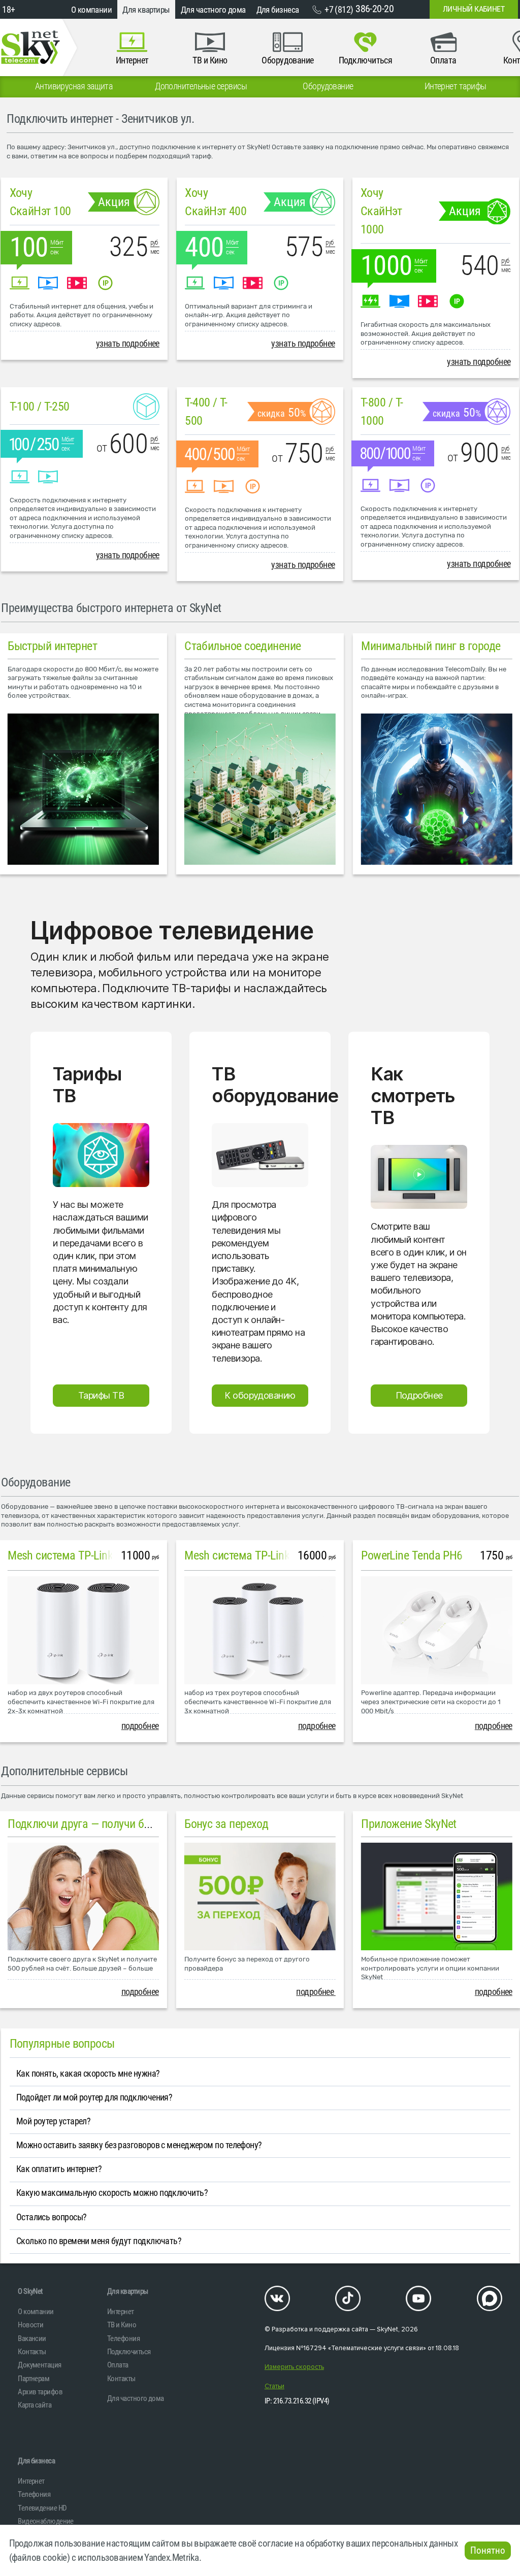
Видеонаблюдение (46, 2521)
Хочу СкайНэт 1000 (381, 211)
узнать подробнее (128, 344)
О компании (92, 10)
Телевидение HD (42, 2508)
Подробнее (419, 1395)
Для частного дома (213, 10)
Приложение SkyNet (409, 1824)
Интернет (121, 2312)
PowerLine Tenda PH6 (412, 1555)
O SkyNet (30, 2291)
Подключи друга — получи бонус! (88, 1824)
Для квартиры (146, 10)
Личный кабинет (474, 9)
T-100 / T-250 (40, 406)
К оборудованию (260, 1395)
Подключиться (129, 2352)
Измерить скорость (294, 2367)
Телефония (123, 2338)
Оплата (118, 2365)
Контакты (32, 2352)
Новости (30, 2325)
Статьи (274, 2386)
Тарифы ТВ (101, 1395)
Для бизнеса (278, 10)
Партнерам (34, 2379)
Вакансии (32, 2338)
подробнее (140, 1726)
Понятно (488, 2551)
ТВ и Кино (122, 2325)
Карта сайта (35, 2405)
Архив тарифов (40, 2392)
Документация (39, 2365)
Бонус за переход (226, 1824)
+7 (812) (359, 9)
